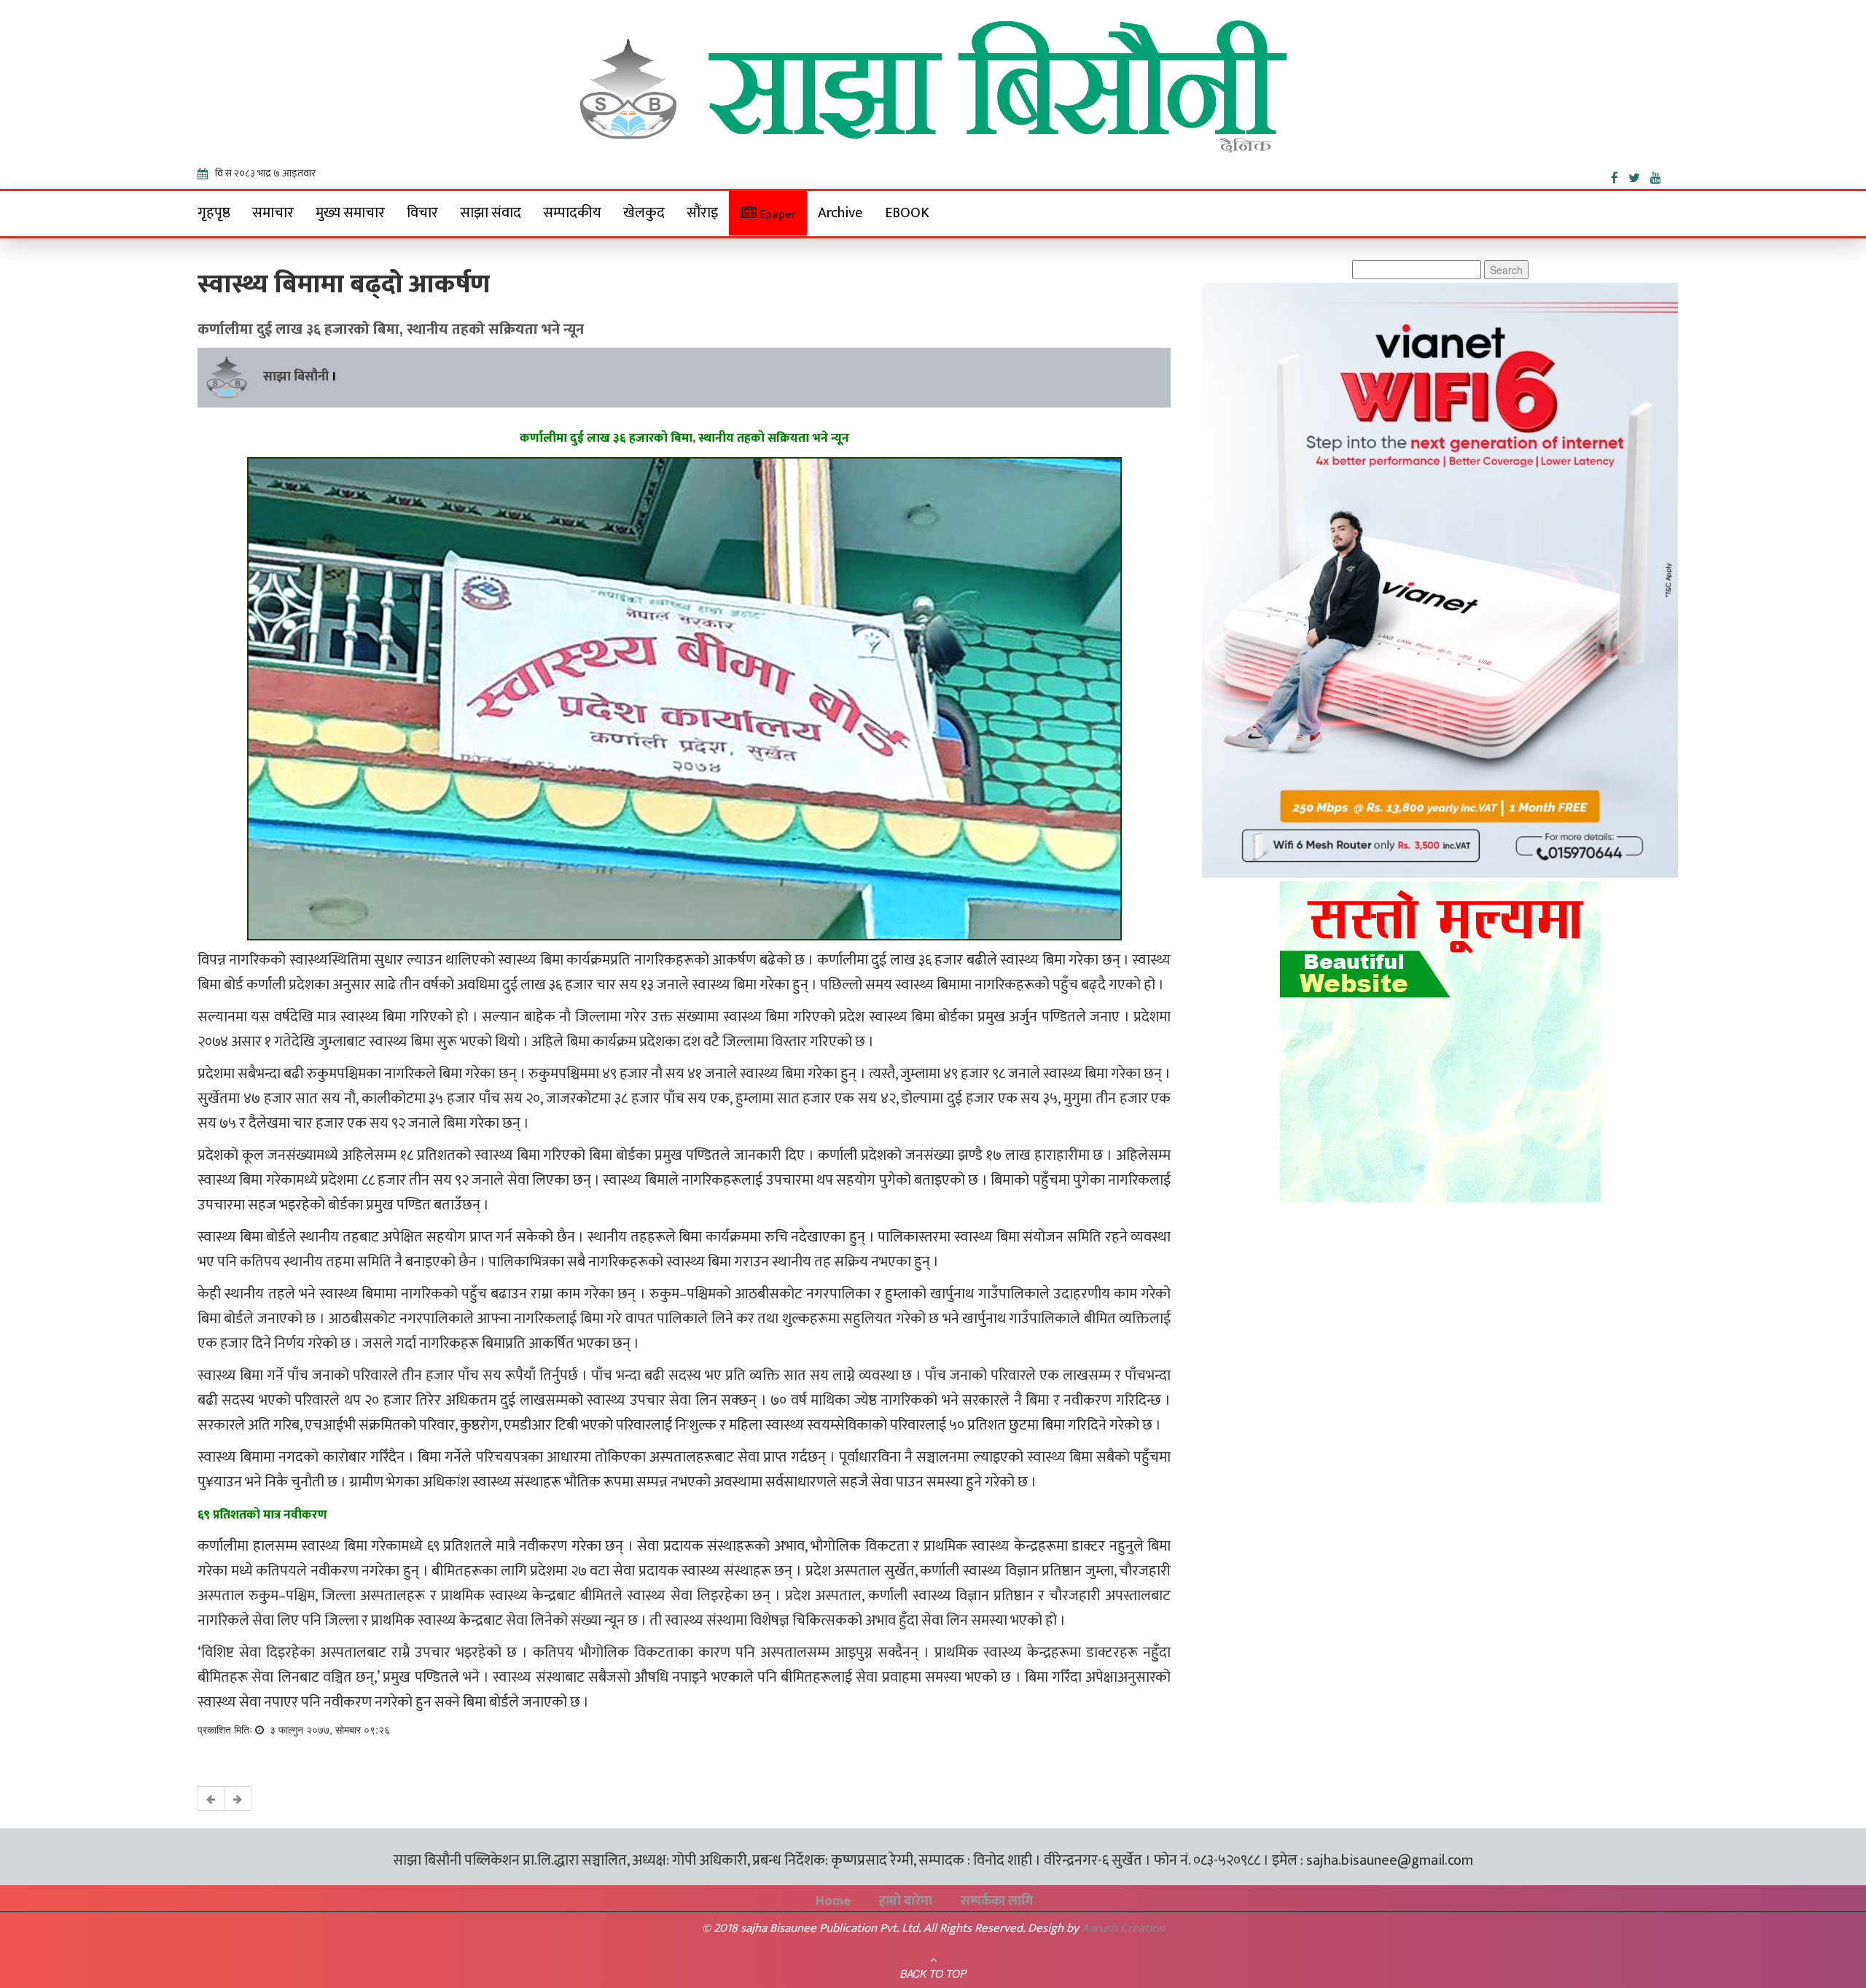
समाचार (273, 213)
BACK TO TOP (933, 1973)
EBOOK (907, 213)
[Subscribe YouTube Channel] (1659, 175)
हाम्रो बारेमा (906, 1901)
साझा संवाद (491, 213)
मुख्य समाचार (350, 213)
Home (833, 1901)
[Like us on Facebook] (1620, 175)
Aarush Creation (1123, 1928)
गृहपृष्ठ (214, 213)
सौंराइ (702, 213)
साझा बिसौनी (296, 377)
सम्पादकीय (572, 213)
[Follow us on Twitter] (1639, 175)
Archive (840, 213)
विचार (422, 213)
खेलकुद (644, 213)
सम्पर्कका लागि (997, 1901)
